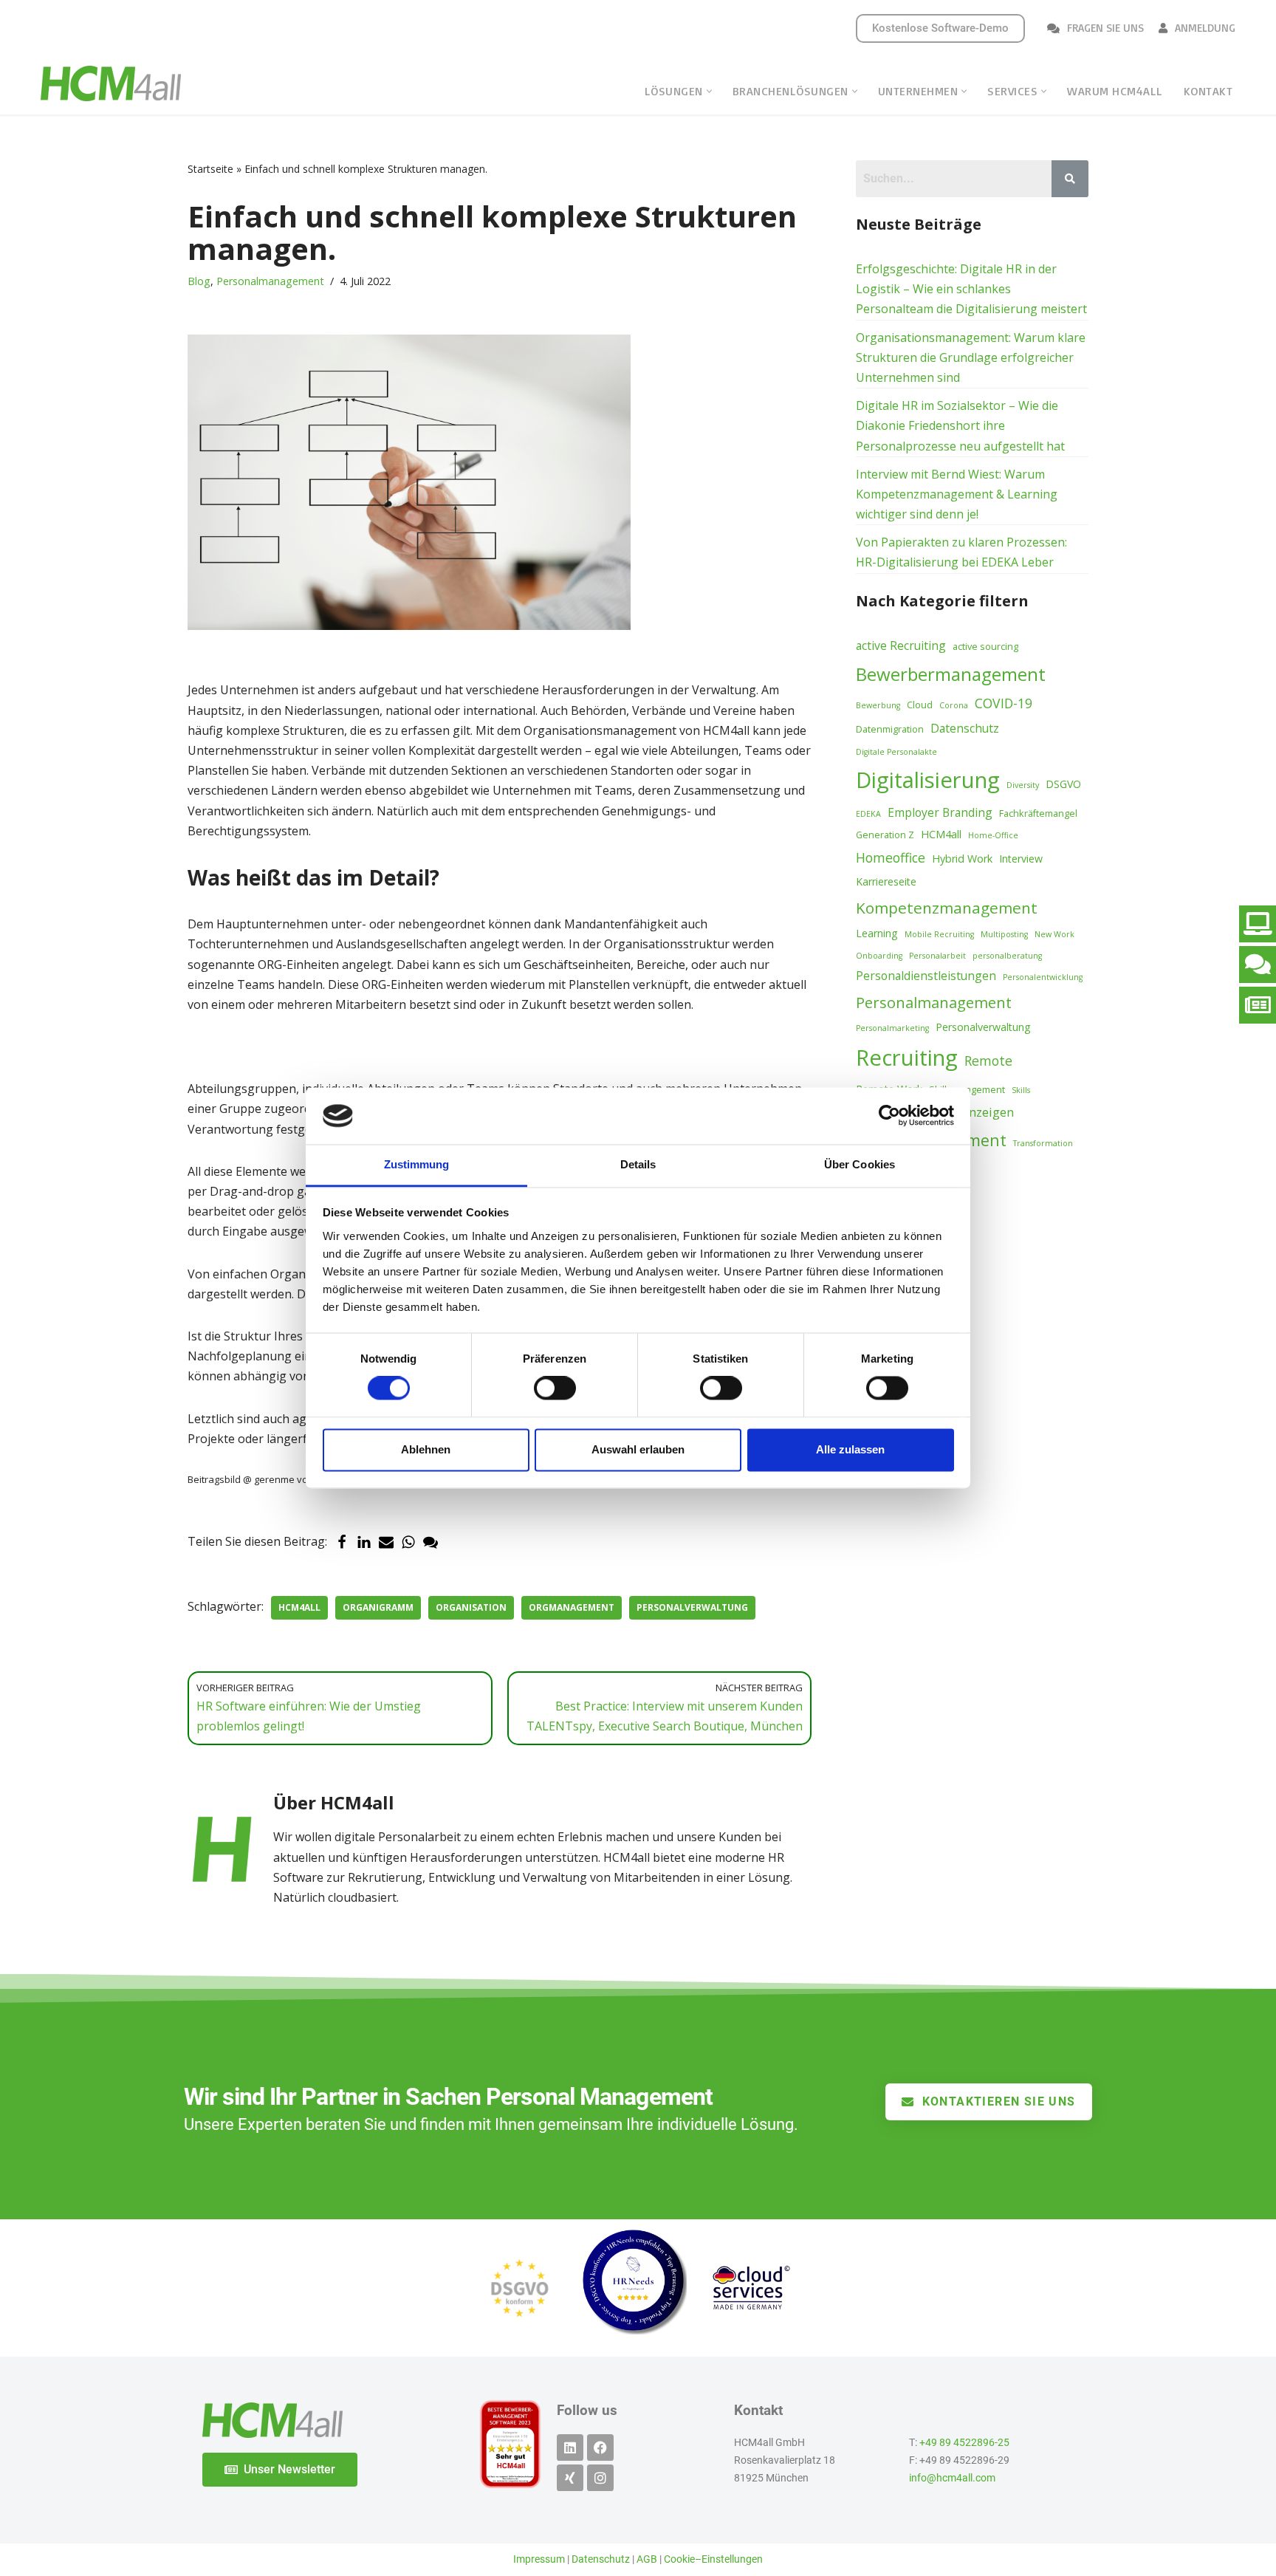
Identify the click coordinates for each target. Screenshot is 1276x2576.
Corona (954, 705)
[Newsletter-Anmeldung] (1258, 1005)
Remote (988, 1061)
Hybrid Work (962, 859)
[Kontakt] (1258, 965)
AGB (647, 2559)
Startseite (210, 169)
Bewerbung (878, 705)
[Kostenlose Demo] (1258, 924)
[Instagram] (600, 2478)
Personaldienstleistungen (926, 976)
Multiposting (1004, 934)
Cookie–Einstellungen (713, 2559)
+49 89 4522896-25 (964, 2443)
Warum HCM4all (1115, 91)
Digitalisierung (928, 780)
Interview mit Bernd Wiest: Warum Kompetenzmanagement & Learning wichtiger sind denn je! (957, 494)
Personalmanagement (270, 281)
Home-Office (993, 835)
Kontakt (1208, 91)
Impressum (539, 2559)
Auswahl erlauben (638, 1449)
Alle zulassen (850, 1449)
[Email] (386, 1542)
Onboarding (879, 956)
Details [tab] (638, 1164)
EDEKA (868, 814)
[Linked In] (364, 1542)
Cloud (920, 705)
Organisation (471, 1607)
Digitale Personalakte (896, 752)
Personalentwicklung (1043, 977)
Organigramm (378, 1607)
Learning (877, 933)
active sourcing (985, 646)
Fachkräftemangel (1038, 813)
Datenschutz (965, 728)
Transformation (1043, 1143)
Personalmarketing (892, 1028)
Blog (199, 281)
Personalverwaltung (692, 1607)
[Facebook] (342, 1542)
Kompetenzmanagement (947, 908)
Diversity (1023, 785)
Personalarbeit (937, 956)
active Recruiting (901, 645)
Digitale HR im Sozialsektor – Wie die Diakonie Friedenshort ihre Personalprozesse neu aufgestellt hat (960, 425)
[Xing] (570, 2478)
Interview (1021, 859)
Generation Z (885, 835)
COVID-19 (1004, 703)
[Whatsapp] (408, 1542)
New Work (1054, 934)
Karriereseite (886, 881)
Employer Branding (940, 812)
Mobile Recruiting (939, 934)
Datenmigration (890, 729)
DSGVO (1063, 784)
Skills (1021, 1090)
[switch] (555, 1388)
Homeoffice (891, 857)
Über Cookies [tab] (860, 1164)
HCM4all (299, 1607)
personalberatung (1007, 956)
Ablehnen (426, 1449)
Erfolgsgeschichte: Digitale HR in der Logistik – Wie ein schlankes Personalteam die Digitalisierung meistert (971, 289)
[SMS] (431, 1542)
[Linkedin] (570, 2447)
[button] (709, 91)
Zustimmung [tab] (417, 1164)
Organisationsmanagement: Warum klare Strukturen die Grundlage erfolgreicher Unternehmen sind (971, 357)
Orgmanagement (572, 1607)
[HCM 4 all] (111, 83)
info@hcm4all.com (952, 2478)
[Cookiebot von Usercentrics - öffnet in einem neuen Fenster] (889, 1116)
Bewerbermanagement (951, 674)
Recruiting (907, 1058)
